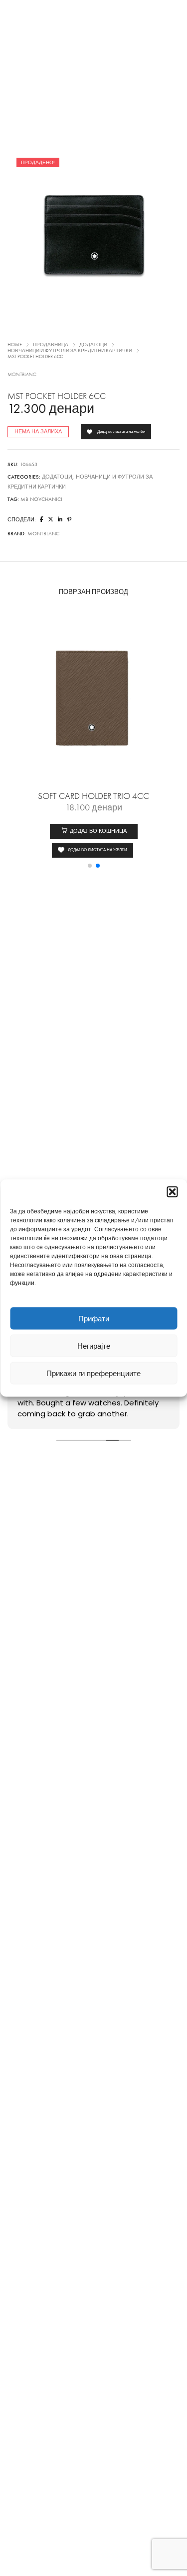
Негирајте (94, 1346)
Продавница (51, 345)
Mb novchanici (41, 499)
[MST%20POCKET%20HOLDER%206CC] (42, 520)
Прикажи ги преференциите (93, 1373)
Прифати (94, 1318)
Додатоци (93, 345)
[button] (172, 1192)
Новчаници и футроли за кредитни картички (70, 351)
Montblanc (22, 375)
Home (15, 345)
